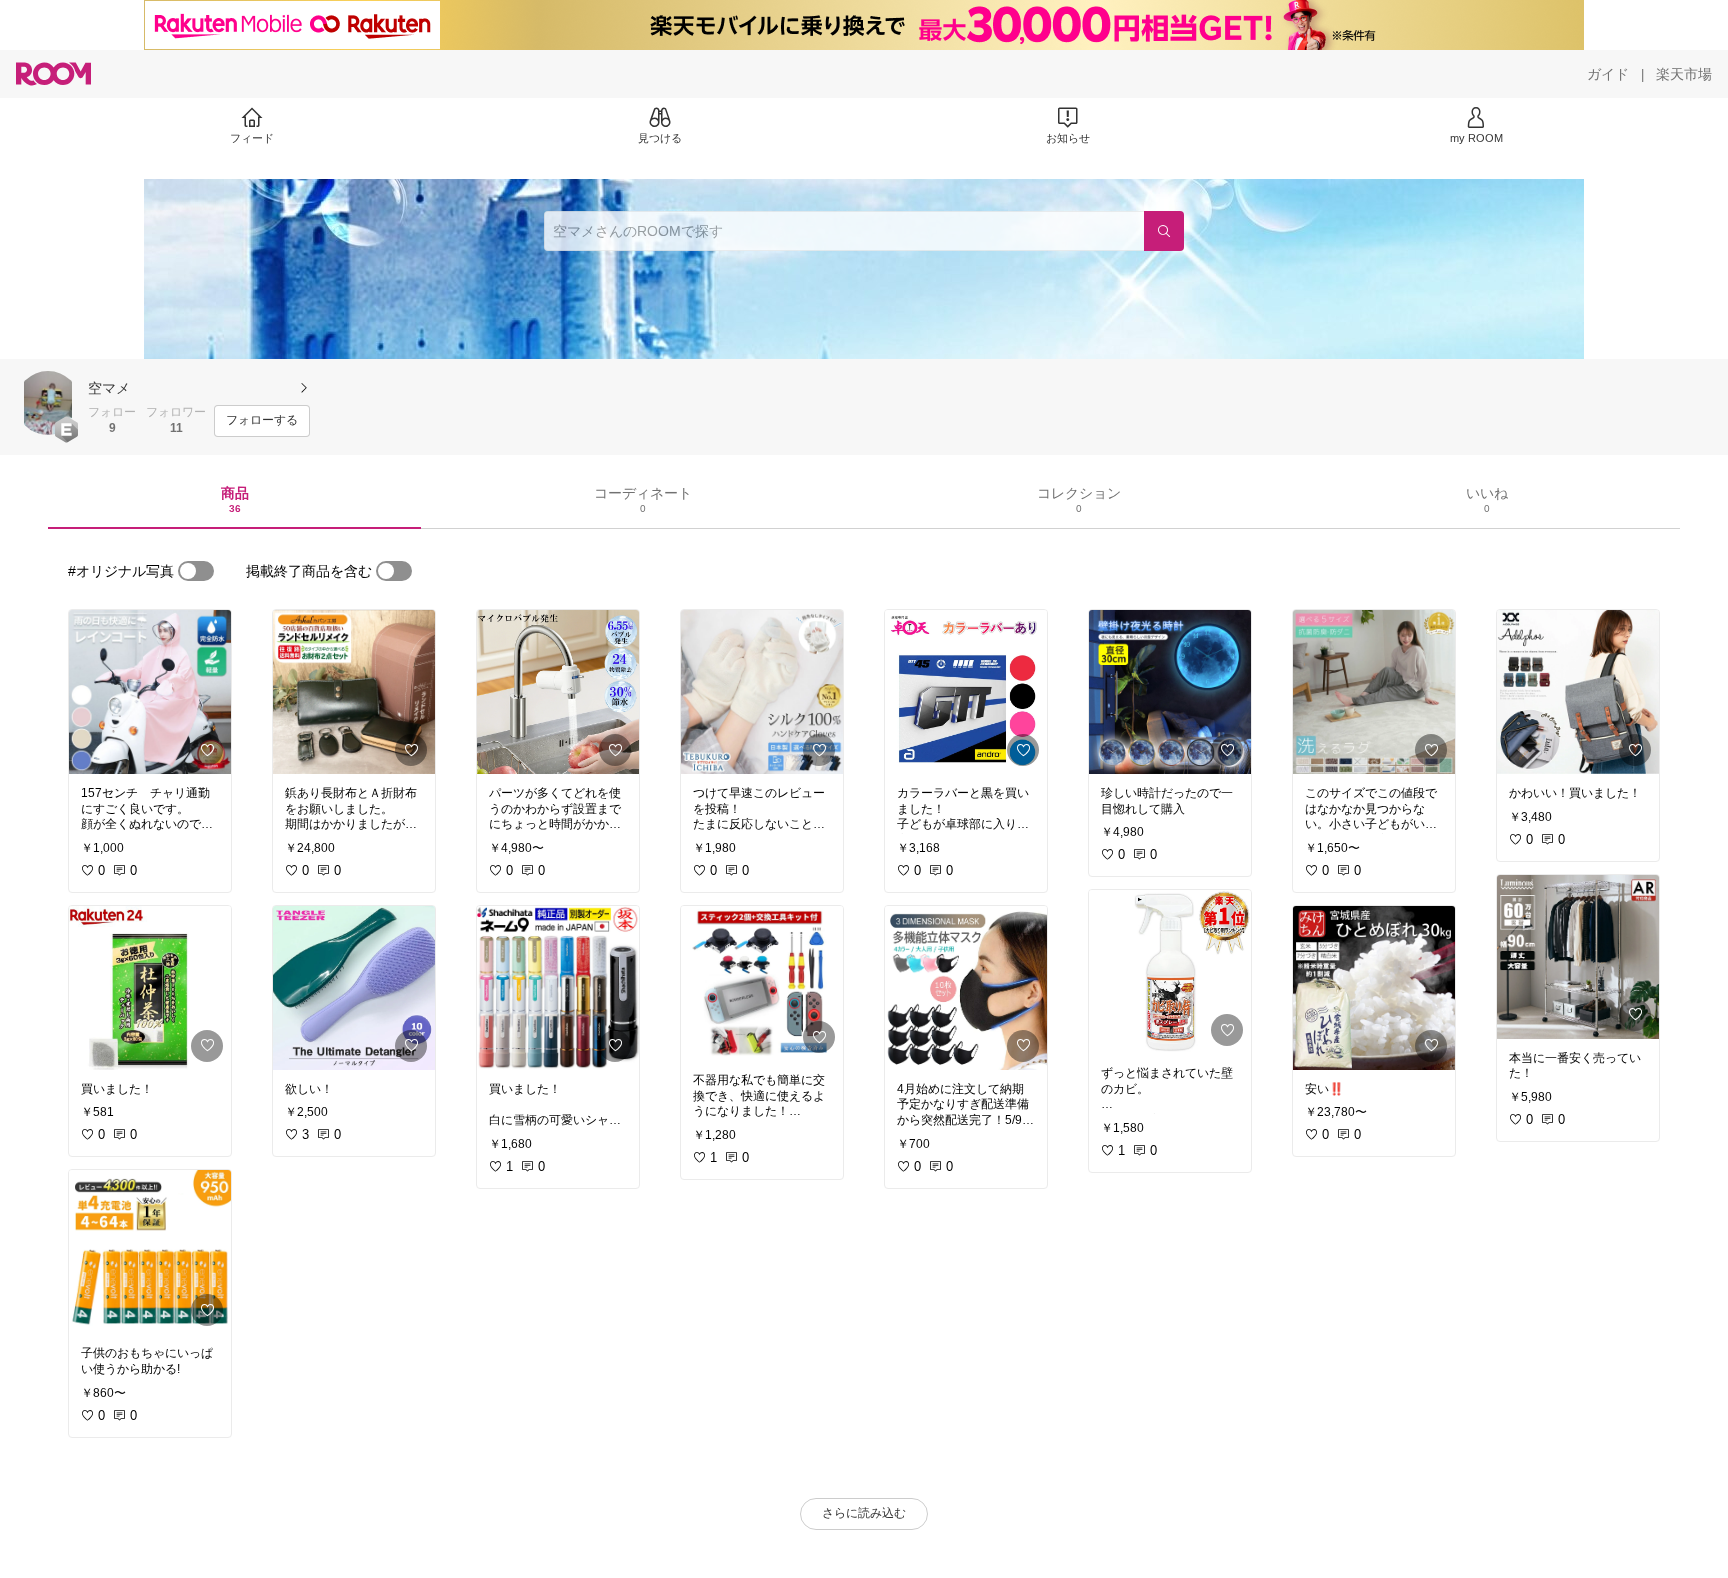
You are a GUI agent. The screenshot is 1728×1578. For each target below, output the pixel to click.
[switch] (196, 571)
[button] (48, 403)
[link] (150, 692)
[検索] (1164, 231)
